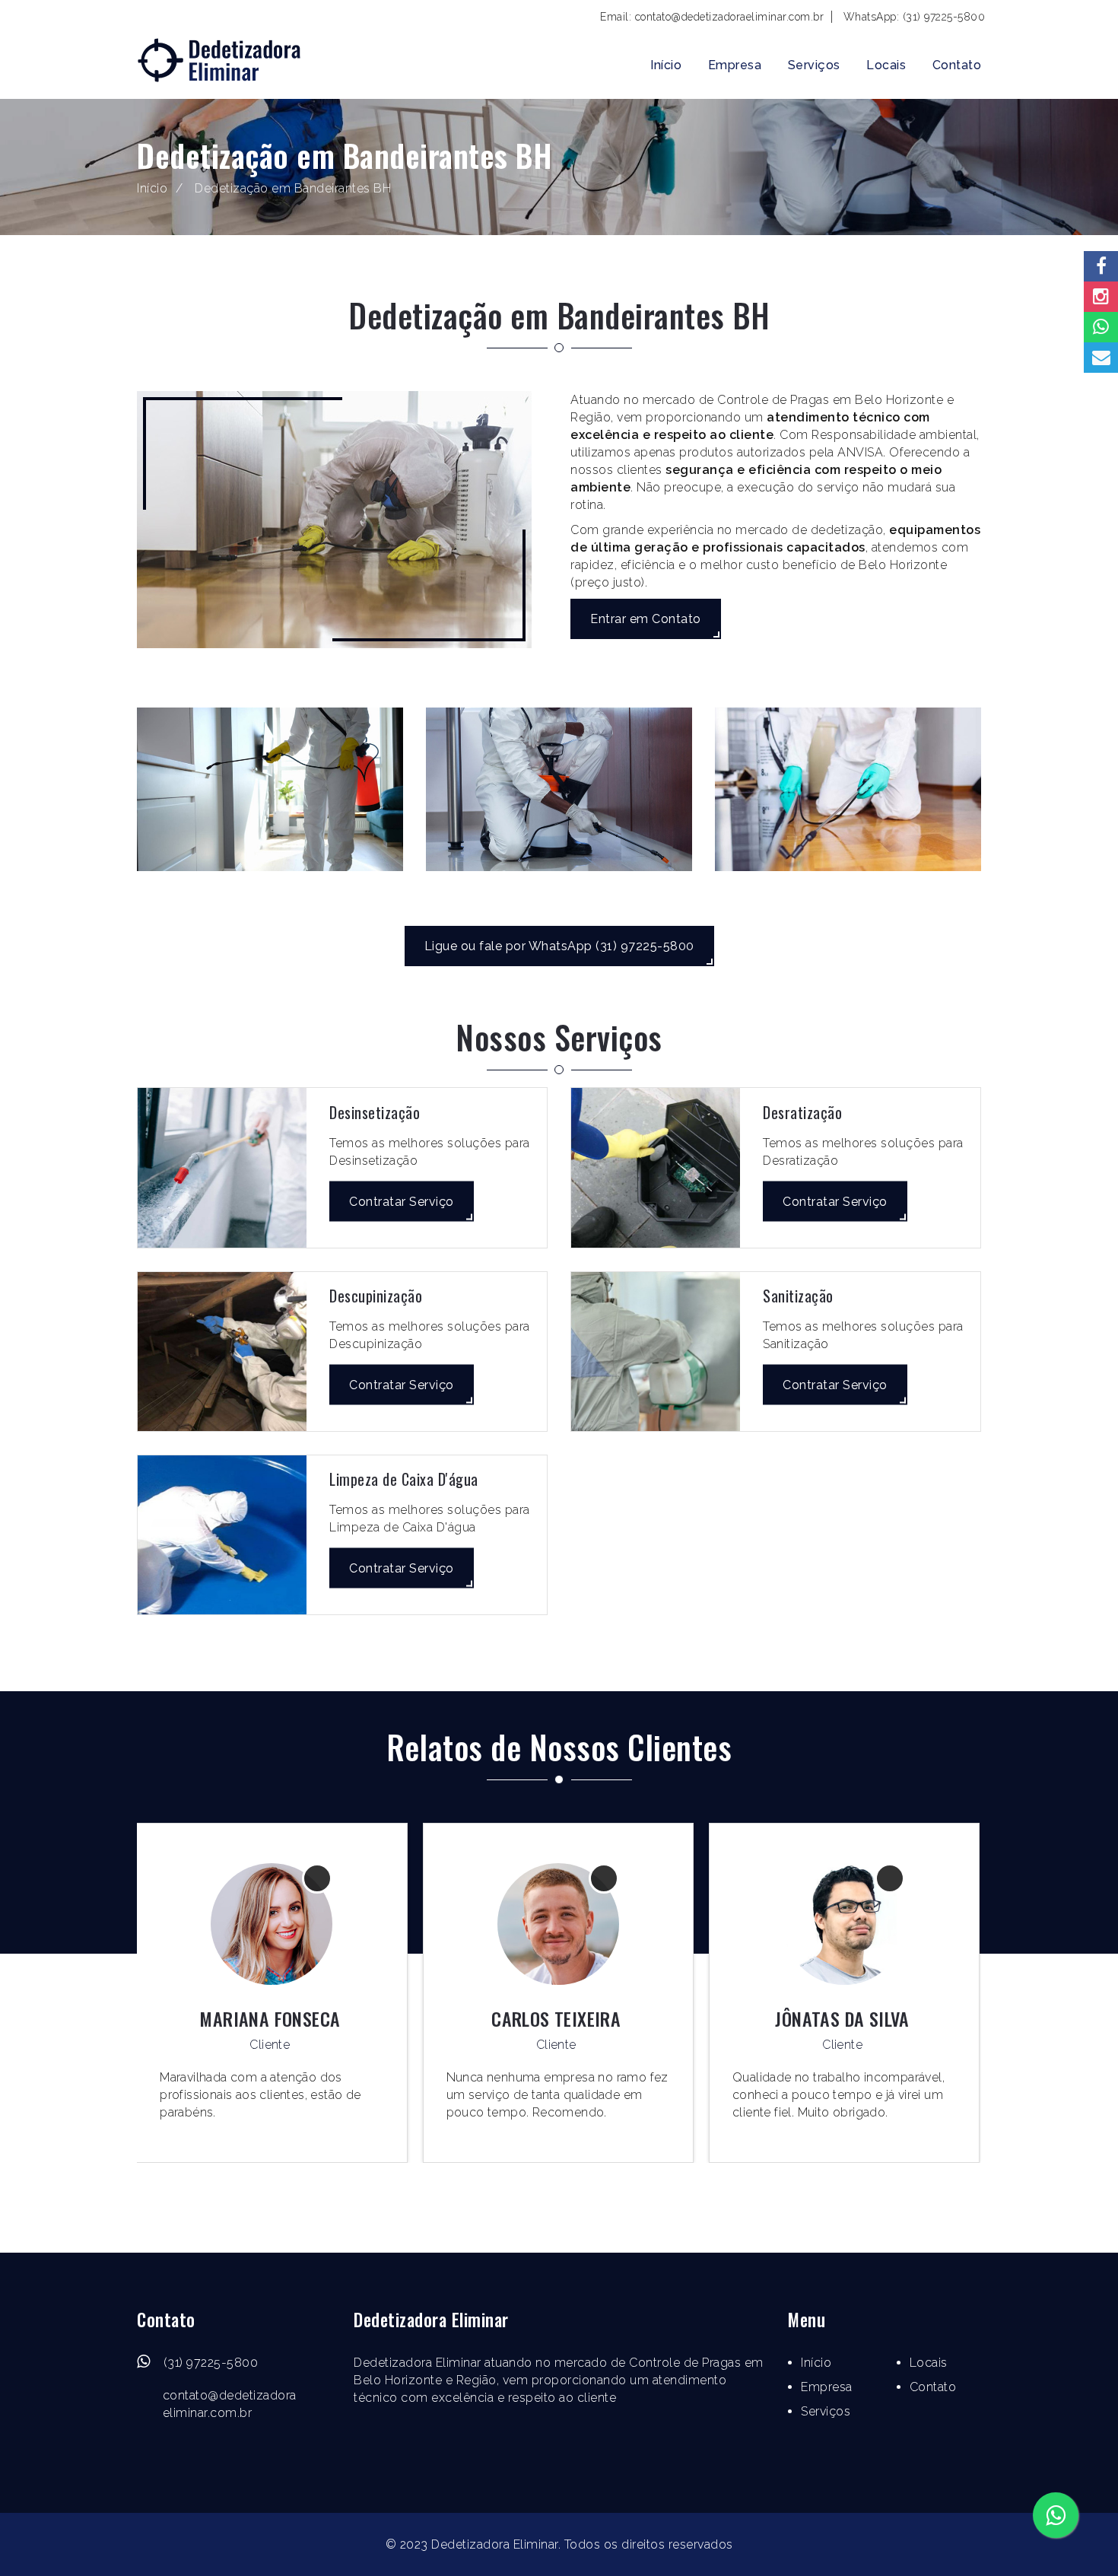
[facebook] (527, 2465)
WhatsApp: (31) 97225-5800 (915, 17)
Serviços (814, 65)
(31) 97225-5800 (211, 2363)
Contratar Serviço (402, 1201)
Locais (886, 65)
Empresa (735, 65)
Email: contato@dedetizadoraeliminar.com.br (712, 17)
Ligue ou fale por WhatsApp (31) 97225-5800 (559, 946)
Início (666, 65)
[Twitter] (554, 2465)
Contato (957, 65)
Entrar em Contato (646, 619)
